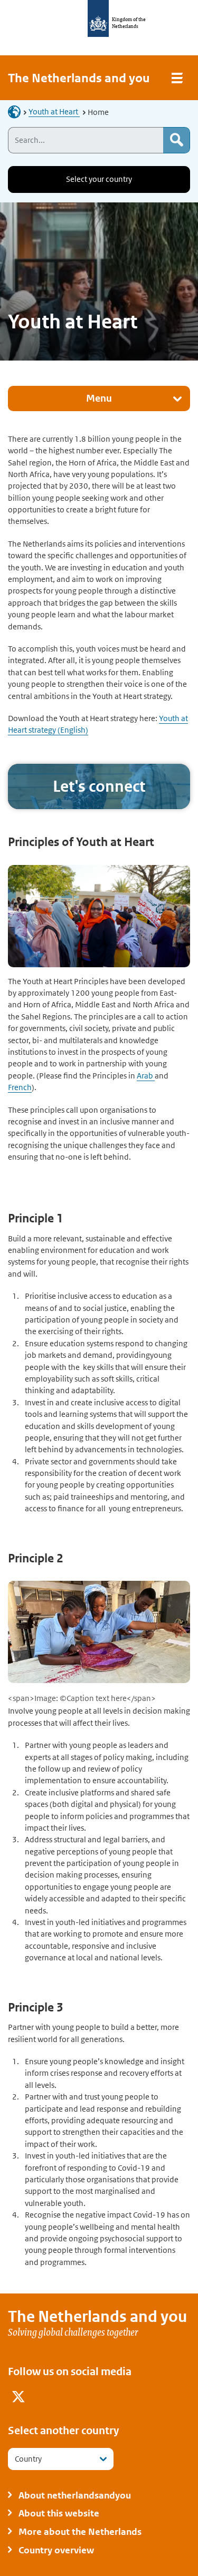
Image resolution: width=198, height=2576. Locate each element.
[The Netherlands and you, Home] (17, 111)
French (20, 1087)
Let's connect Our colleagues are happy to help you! (99, 786)
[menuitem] (18, 2398)
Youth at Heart (54, 111)
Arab (146, 1076)
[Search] (176, 140)
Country (28, 2459)
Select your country (99, 179)
